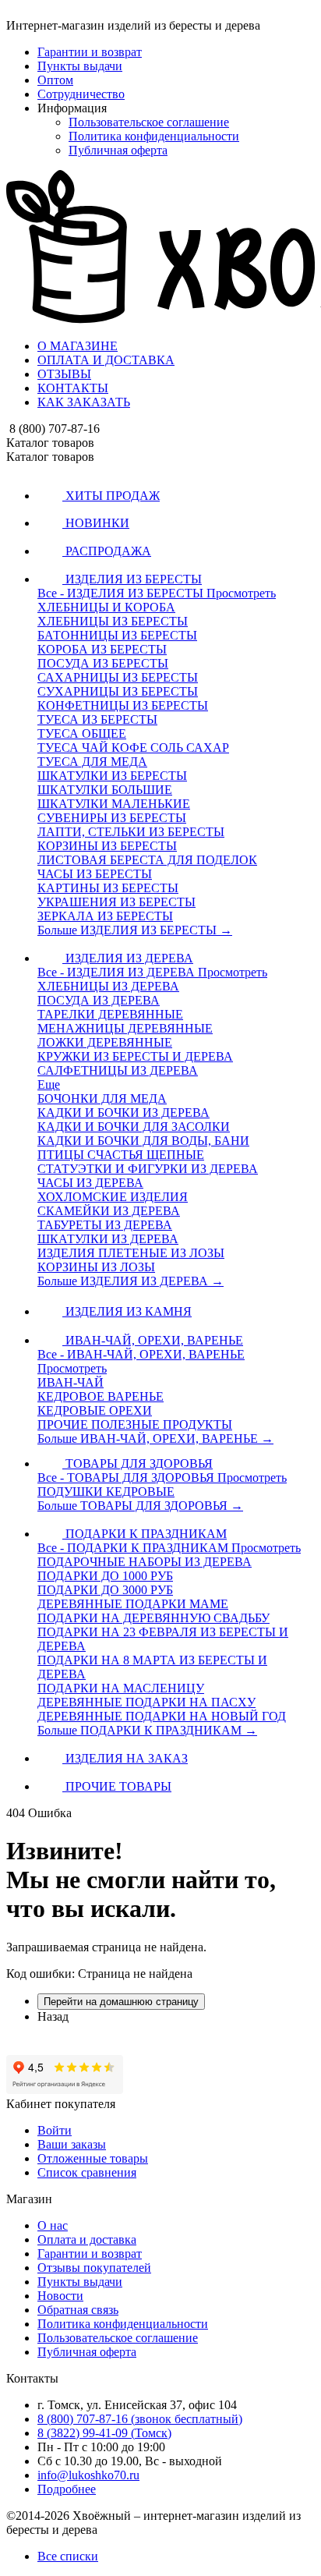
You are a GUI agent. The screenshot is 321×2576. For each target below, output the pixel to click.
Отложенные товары (93, 2158)
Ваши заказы (72, 2144)
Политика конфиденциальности (154, 136)
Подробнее (67, 2489)
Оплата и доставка (87, 2239)
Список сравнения (87, 2172)
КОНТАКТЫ (73, 388)
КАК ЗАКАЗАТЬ (84, 402)
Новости (60, 2296)
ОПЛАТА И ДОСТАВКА (106, 360)
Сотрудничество (81, 94)
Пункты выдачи (80, 66)
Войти (55, 2130)
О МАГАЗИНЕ (78, 346)
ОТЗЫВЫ (64, 374)
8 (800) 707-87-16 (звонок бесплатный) (140, 2419)
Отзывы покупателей (94, 2268)
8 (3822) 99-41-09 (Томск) (104, 2433)
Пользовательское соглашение (149, 122)
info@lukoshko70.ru (88, 2475)
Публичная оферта (118, 150)
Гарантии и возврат (90, 52)
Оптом (55, 80)
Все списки (68, 2556)
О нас (53, 2225)
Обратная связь (78, 2310)
